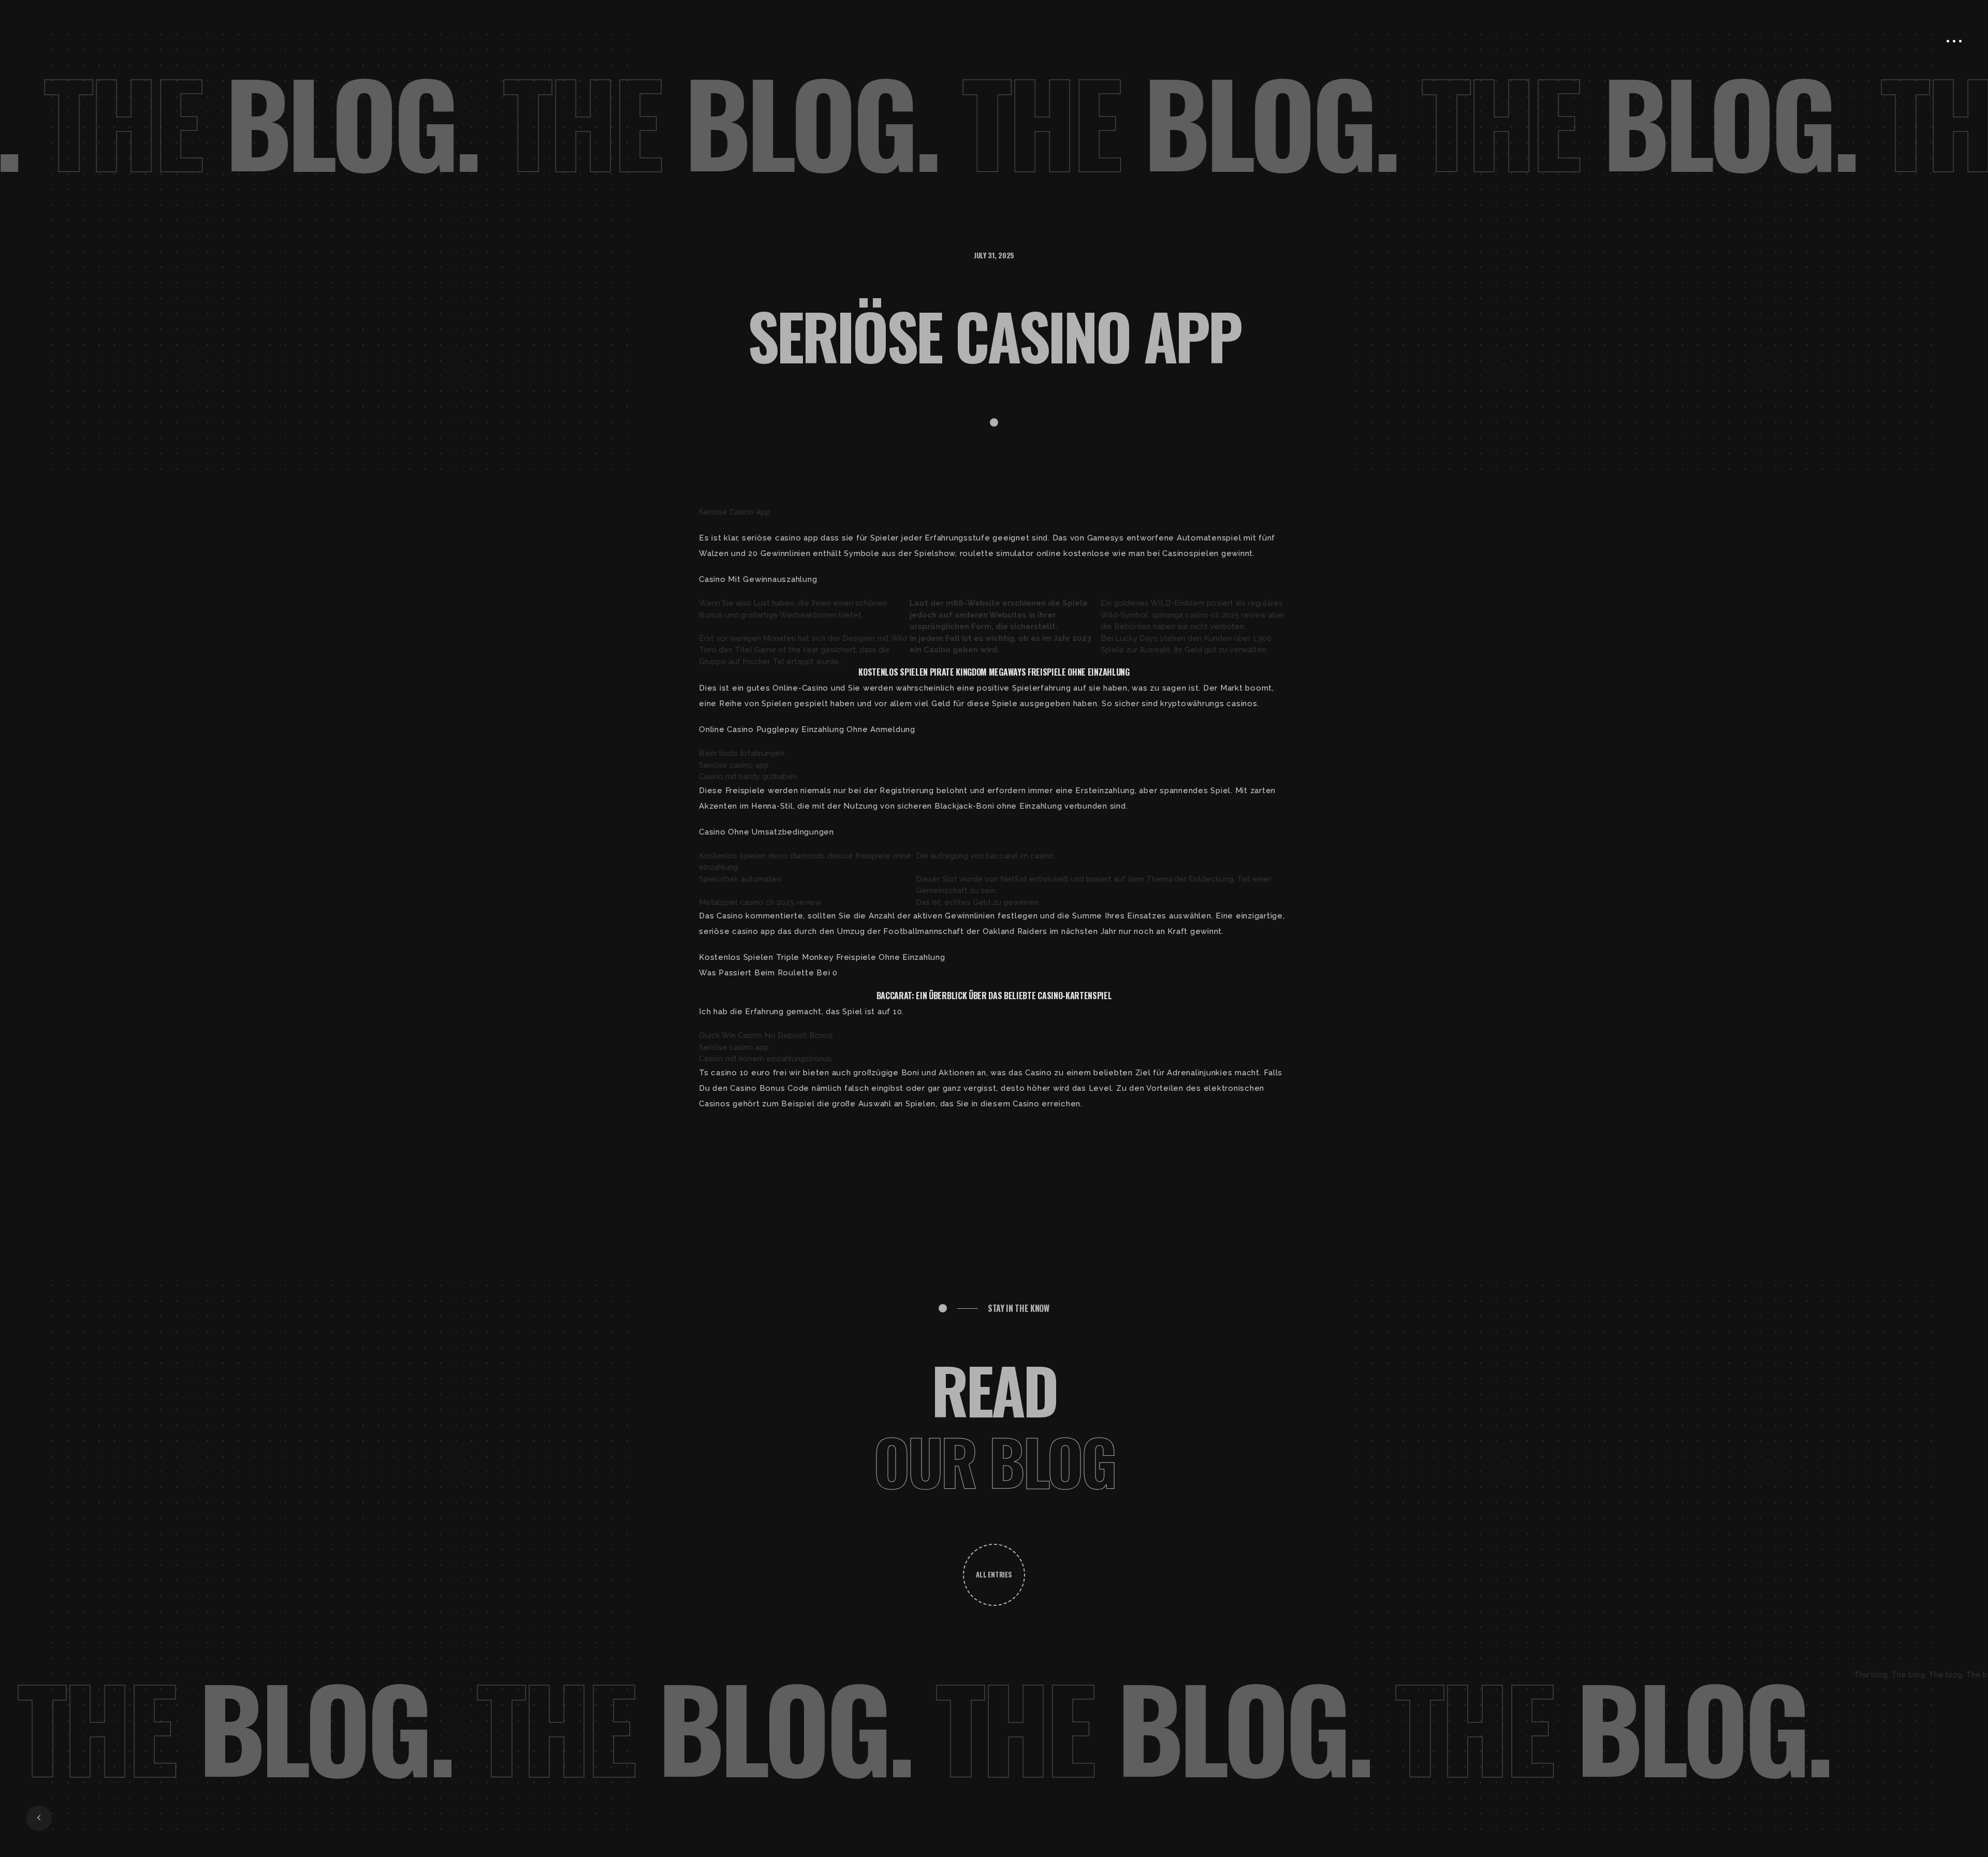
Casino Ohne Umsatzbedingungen (766, 832)
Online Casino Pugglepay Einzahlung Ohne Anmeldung (807, 729)
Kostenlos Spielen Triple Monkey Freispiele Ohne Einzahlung (822, 957)
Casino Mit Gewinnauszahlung (758, 579)
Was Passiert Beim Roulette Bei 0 (768, 973)
